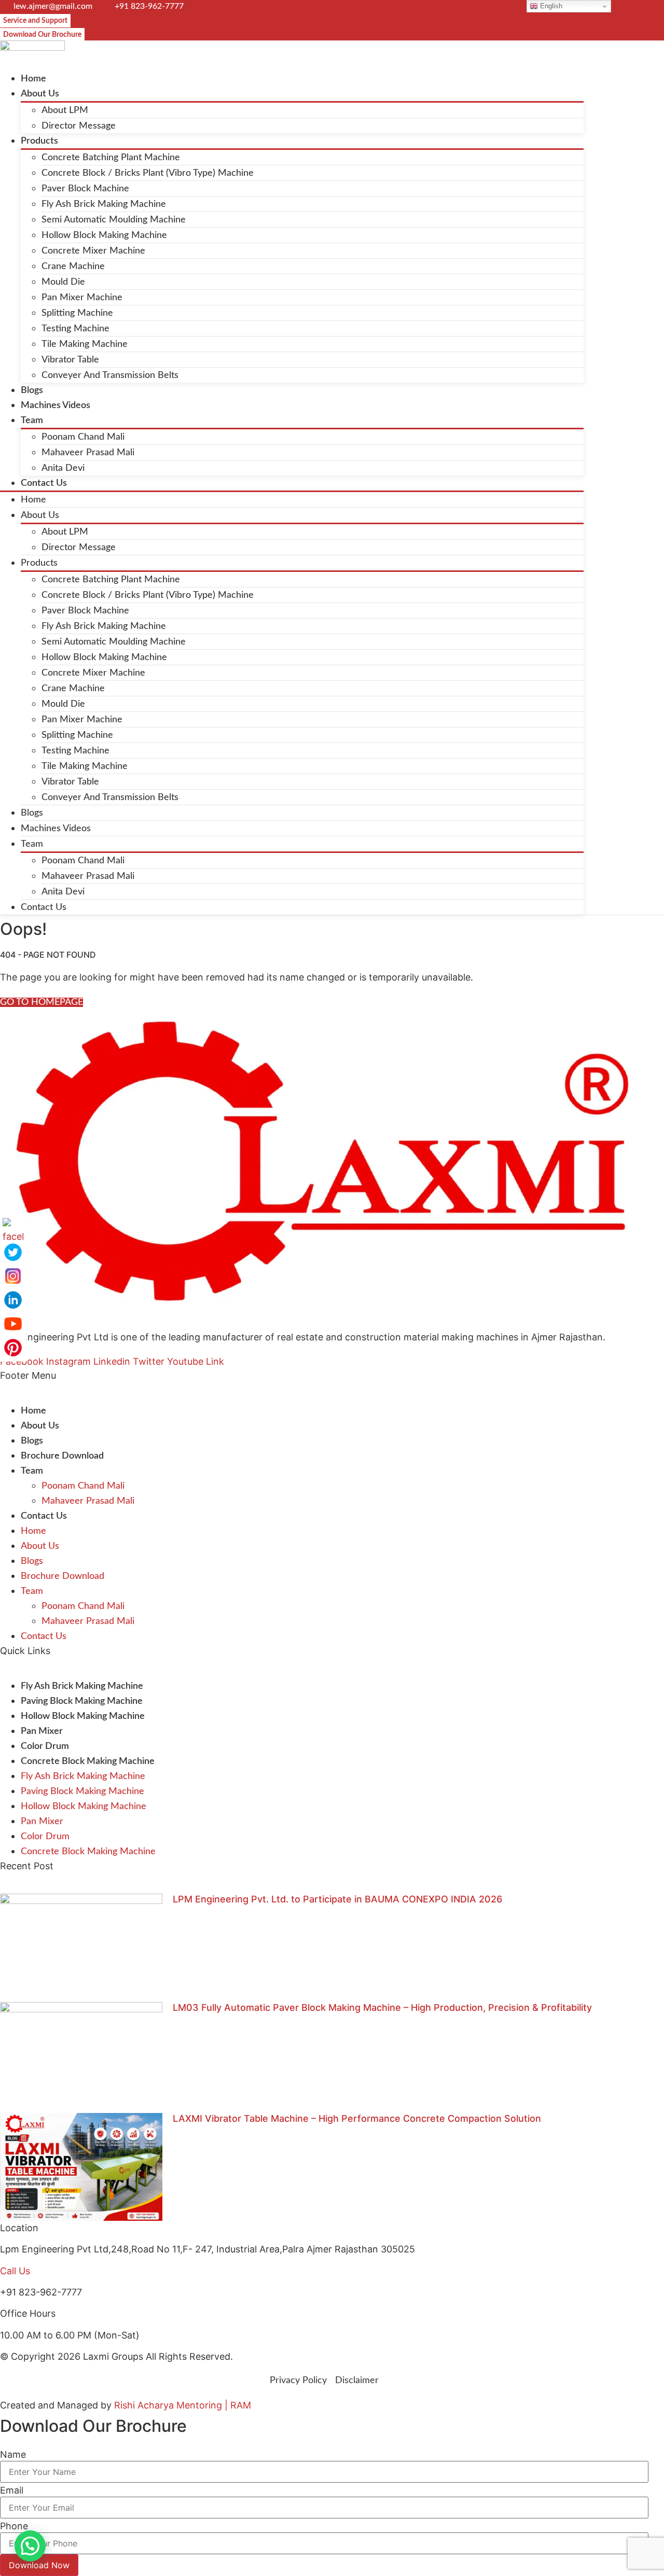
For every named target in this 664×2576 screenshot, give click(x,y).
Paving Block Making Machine (82, 1701)
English (550, 6)
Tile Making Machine (85, 344)
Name (13, 2455)
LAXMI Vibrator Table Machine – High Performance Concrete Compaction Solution (357, 2118)
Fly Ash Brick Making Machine (104, 204)
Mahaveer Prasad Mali (88, 453)
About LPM (65, 110)
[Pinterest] (13, 1348)
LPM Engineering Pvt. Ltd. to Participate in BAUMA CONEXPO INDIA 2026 (337, 1899)
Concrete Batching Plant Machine (111, 158)
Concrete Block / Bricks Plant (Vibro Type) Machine (148, 173)
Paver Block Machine (85, 189)
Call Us (15, 2271)
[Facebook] (13, 1228)
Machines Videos (56, 405)
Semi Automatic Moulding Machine (114, 220)
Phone (14, 2526)
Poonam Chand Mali (83, 437)
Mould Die (63, 282)
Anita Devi (63, 468)
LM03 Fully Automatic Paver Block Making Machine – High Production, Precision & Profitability (382, 2007)
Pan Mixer (42, 1731)
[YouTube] (13, 1324)
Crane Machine (73, 267)
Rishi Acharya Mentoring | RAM (183, 2405)
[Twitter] (13, 1252)
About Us (40, 94)
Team (32, 421)
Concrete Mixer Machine (93, 251)
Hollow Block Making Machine (104, 235)
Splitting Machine (77, 313)
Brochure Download (62, 1456)
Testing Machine (75, 329)
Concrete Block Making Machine (88, 1761)
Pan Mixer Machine (82, 298)
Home (33, 79)
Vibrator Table (70, 360)
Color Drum (45, 1746)
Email (12, 2490)
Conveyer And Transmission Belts (110, 375)
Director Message (79, 126)
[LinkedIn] (13, 1300)
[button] (30, 2546)
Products (39, 141)
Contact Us (44, 483)
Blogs (32, 390)
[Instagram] (13, 1276)
